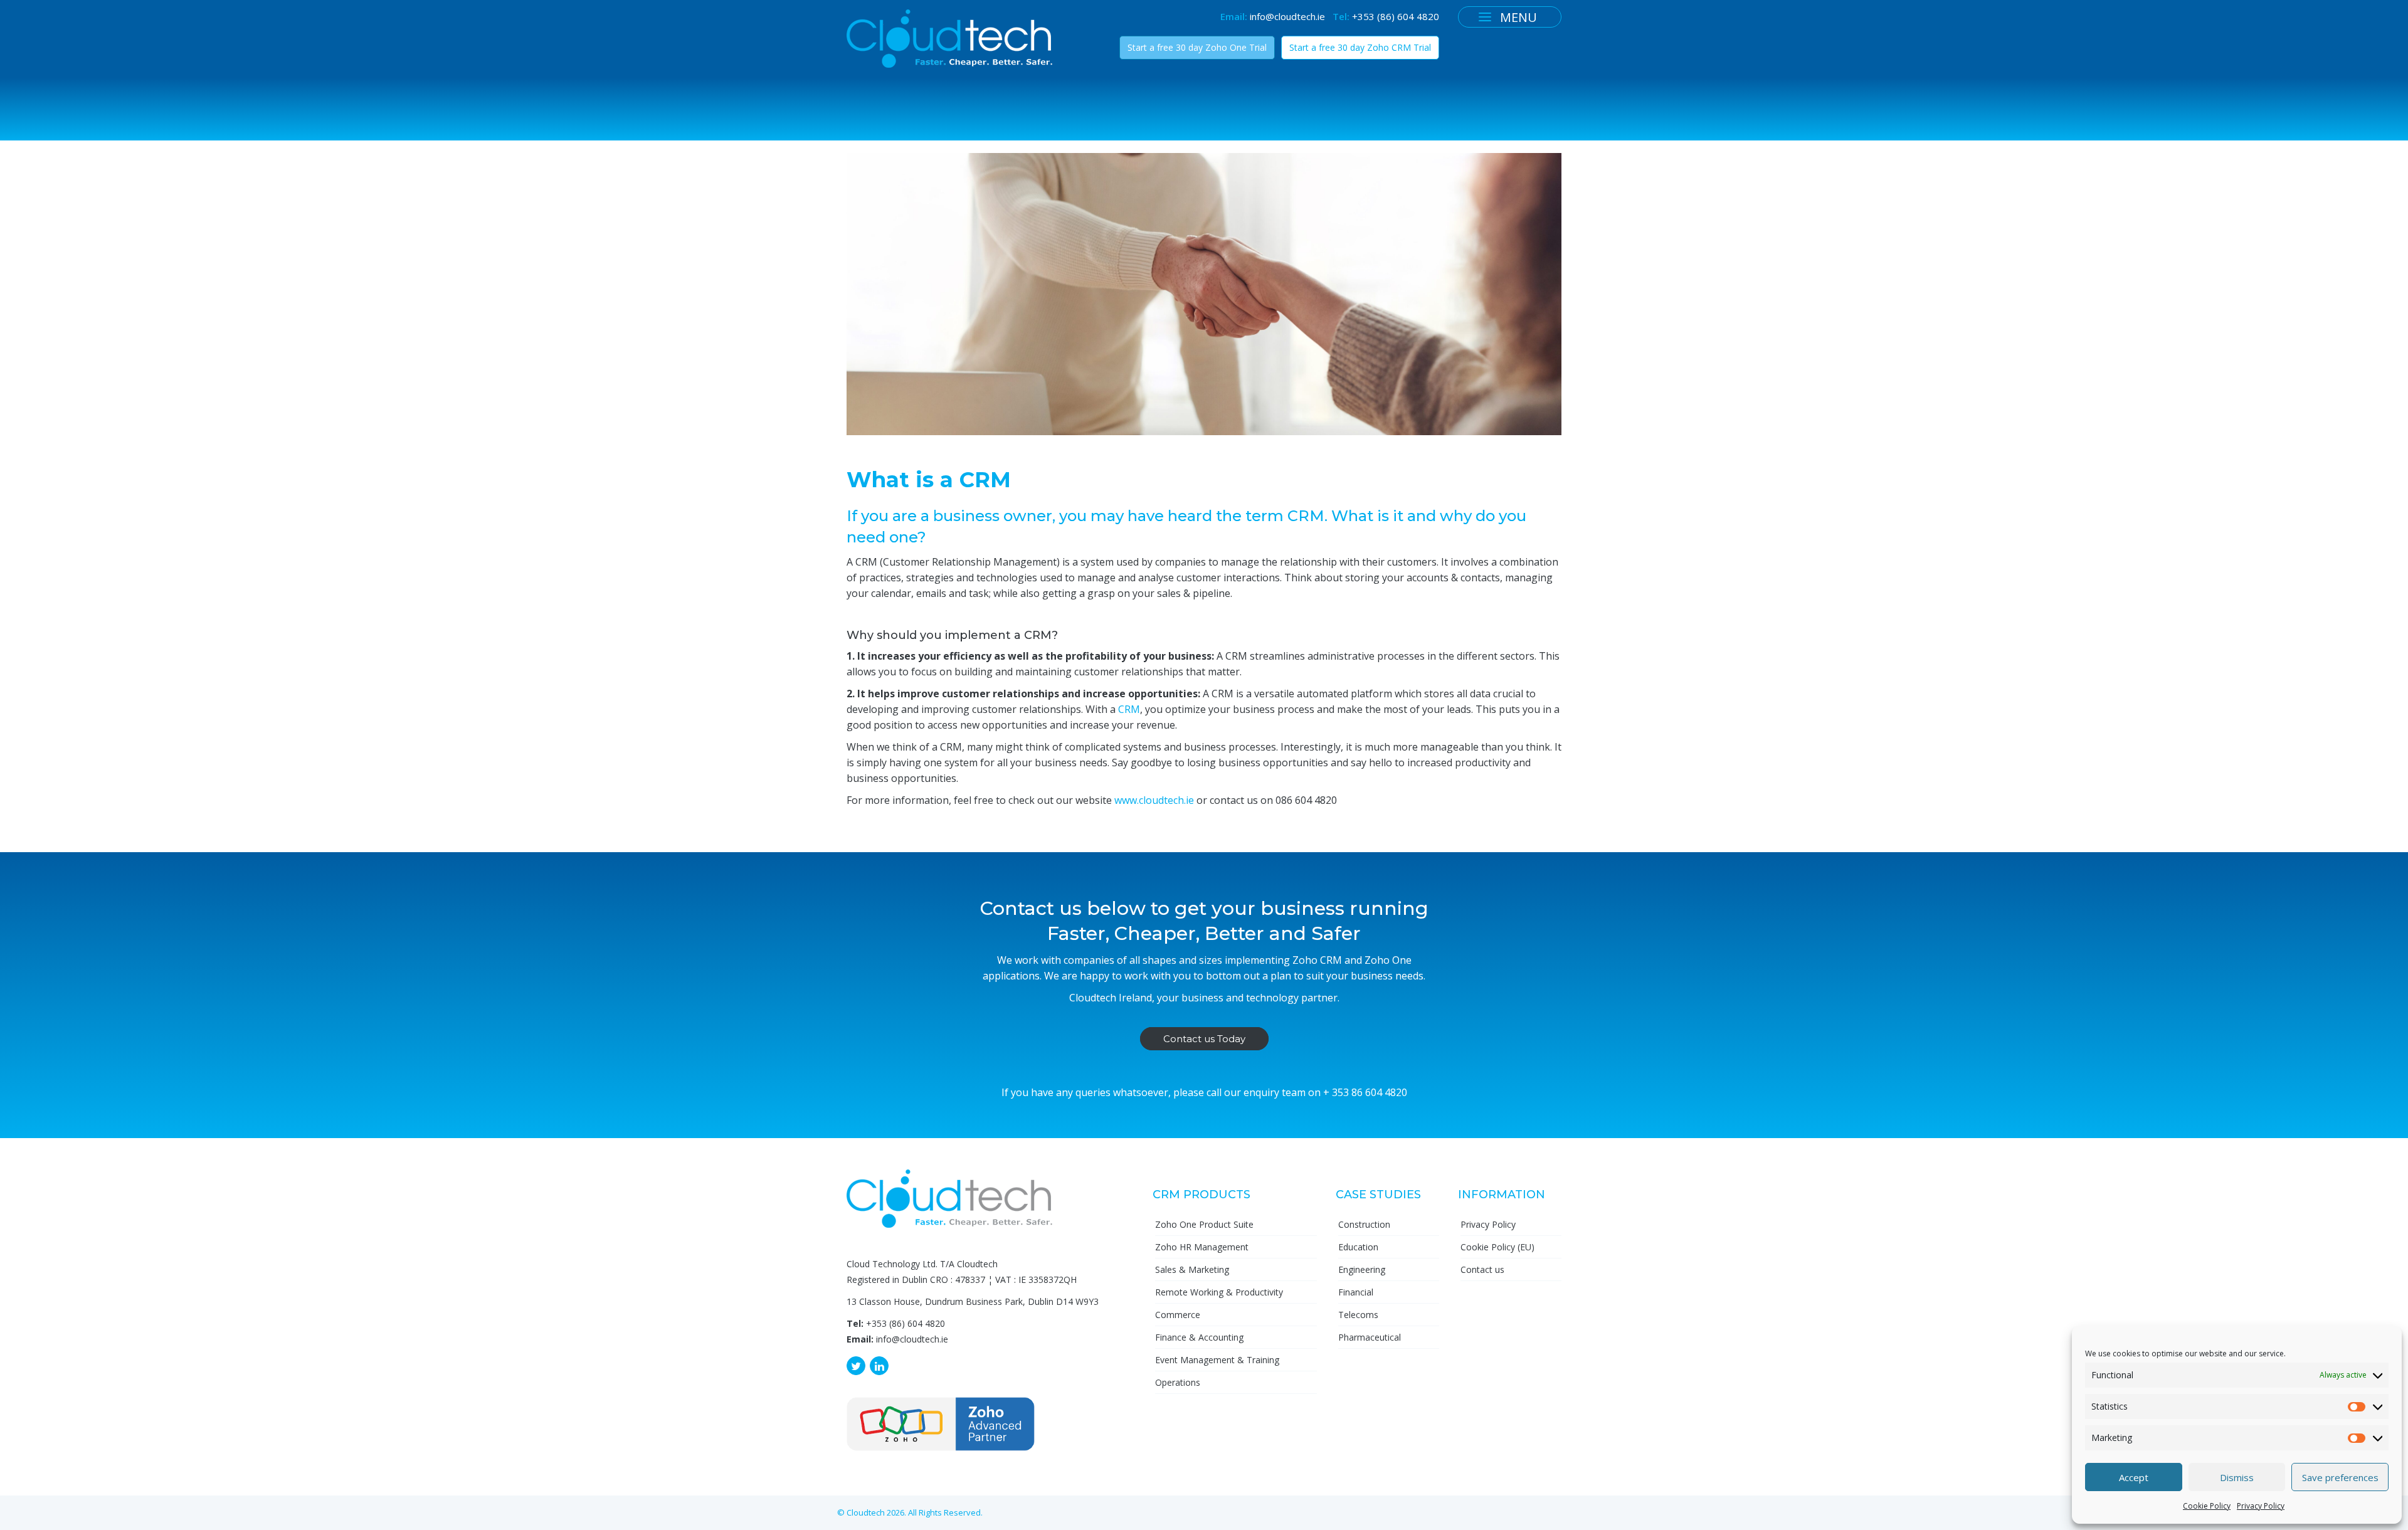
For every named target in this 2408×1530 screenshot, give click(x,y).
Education (1358, 1247)
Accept (2134, 1477)
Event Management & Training (1217, 1360)
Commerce (1178, 1315)
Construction (1364, 1224)
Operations (1178, 1382)
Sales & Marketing (1192, 1269)
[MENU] (1485, 17)
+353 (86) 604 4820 (1396, 16)
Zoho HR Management (1202, 1247)
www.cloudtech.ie (1154, 800)
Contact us (1482, 1269)
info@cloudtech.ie (1287, 16)
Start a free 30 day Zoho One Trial (1197, 47)
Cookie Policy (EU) (1497, 1247)
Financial (1356, 1292)
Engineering (1362, 1269)
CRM (1129, 709)
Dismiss (2237, 1477)
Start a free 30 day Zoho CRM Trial (1360, 47)
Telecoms (1358, 1315)
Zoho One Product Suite (1204, 1224)
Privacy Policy (2261, 1506)
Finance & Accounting (1199, 1337)
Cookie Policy (2207, 1506)
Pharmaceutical (1370, 1337)
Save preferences (2340, 1477)
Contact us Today (1204, 1039)
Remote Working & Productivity (1219, 1292)
